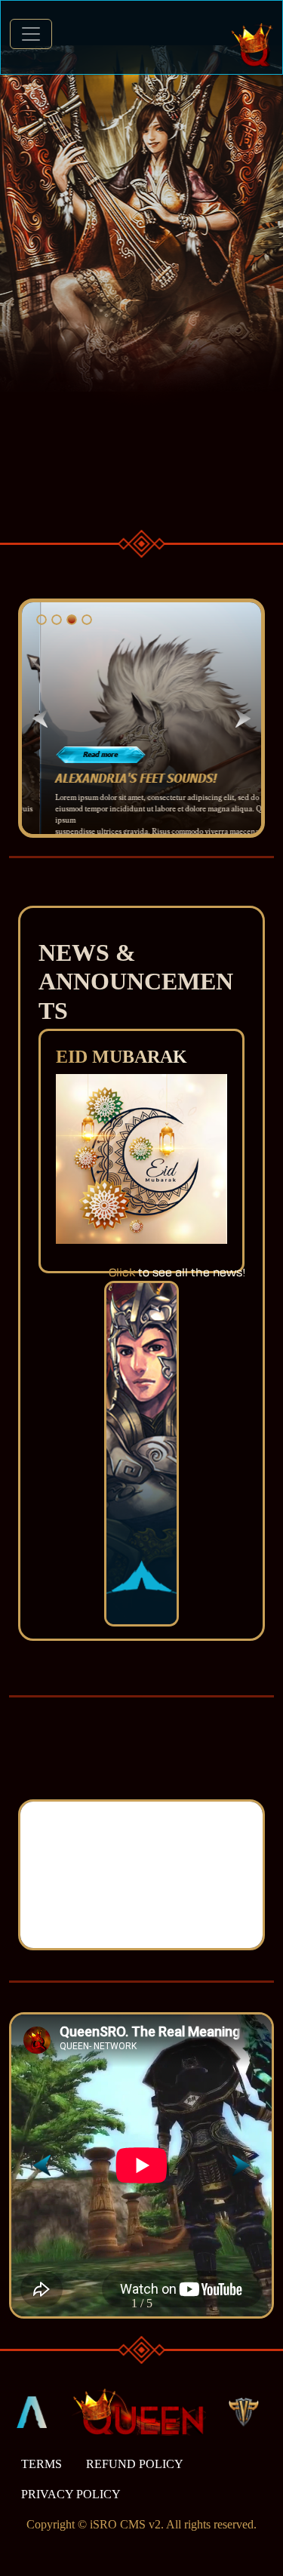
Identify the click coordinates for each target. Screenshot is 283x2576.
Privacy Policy (71, 2494)
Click (122, 1273)
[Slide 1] (42, 620)
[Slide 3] (72, 620)
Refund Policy (135, 2464)
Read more (82, 754)
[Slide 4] (87, 620)
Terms (42, 2464)
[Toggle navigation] (31, 34)
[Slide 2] (57, 620)
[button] (241, 2165)
